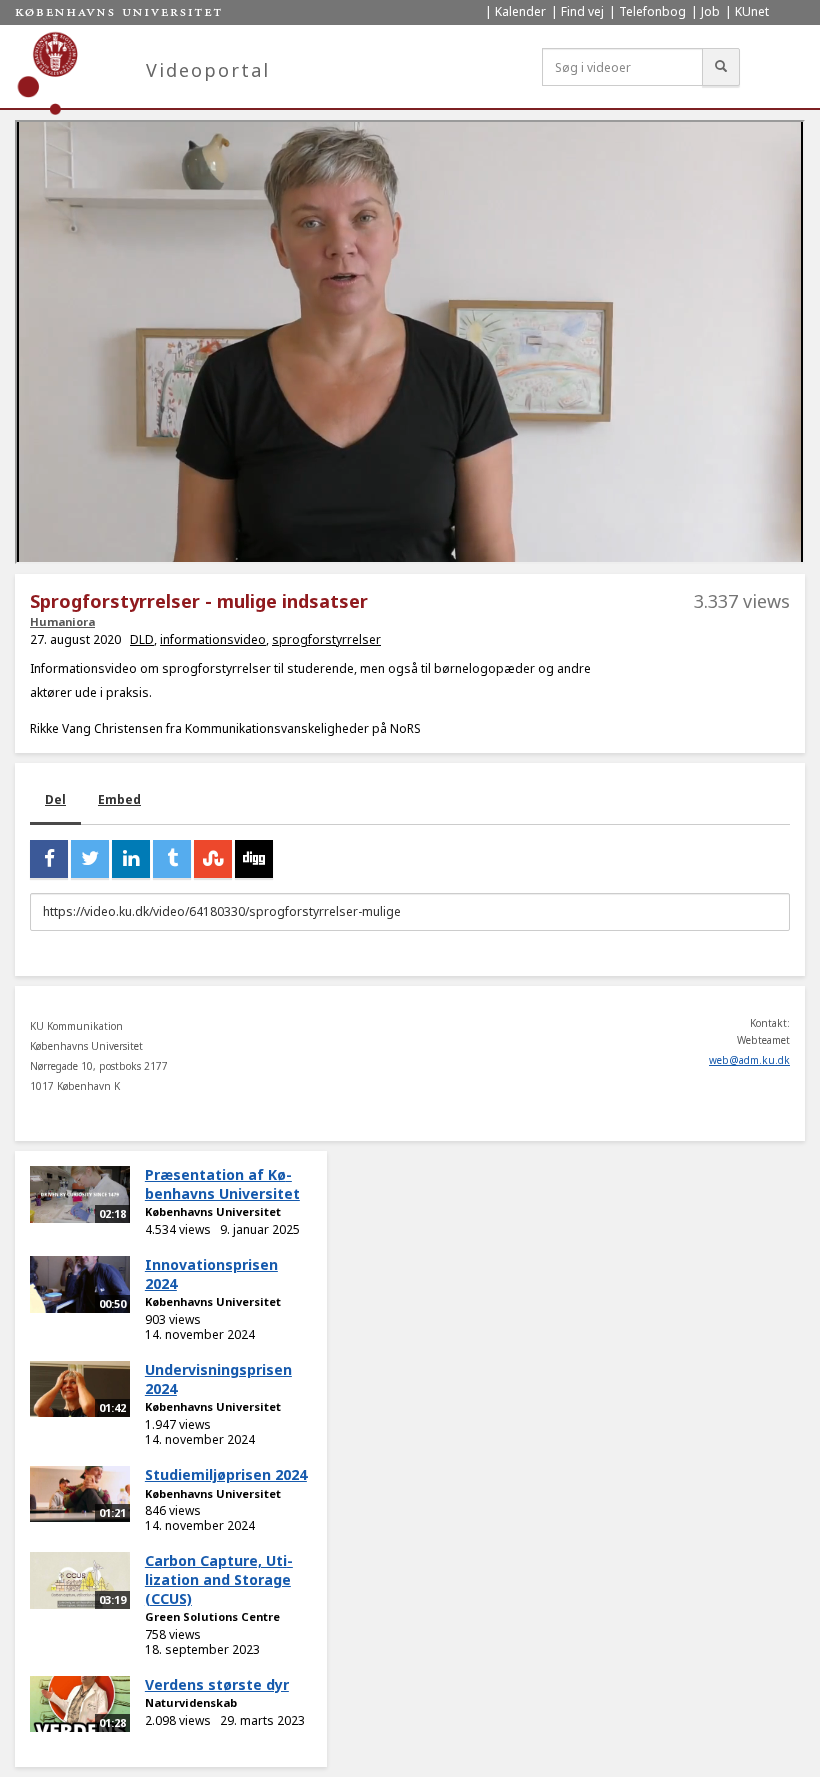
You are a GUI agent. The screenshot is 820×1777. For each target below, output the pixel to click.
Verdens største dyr (217, 1684)
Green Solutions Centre (212, 1616)
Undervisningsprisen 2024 (218, 1379)
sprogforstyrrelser (326, 639)
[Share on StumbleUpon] (213, 859)
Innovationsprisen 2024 (211, 1274)
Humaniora (62, 621)
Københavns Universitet (213, 1211)
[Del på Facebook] (49, 859)
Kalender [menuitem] (520, 11)
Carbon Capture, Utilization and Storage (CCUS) (219, 1579)
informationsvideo (213, 639)
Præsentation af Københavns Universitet (222, 1184)
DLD (142, 639)
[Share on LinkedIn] (131, 859)
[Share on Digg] (254, 859)
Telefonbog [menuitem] (652, 11)
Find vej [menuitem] (582, 11)
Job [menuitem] (710, 11)
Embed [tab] (119, 799)
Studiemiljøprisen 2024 (226, 1474)
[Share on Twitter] (90, 859)
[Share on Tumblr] (172, 859)
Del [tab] (55, 799)
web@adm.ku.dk (749, 1060)
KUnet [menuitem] (752, 11)
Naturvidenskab (191, 1702)
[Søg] (721, 67)
